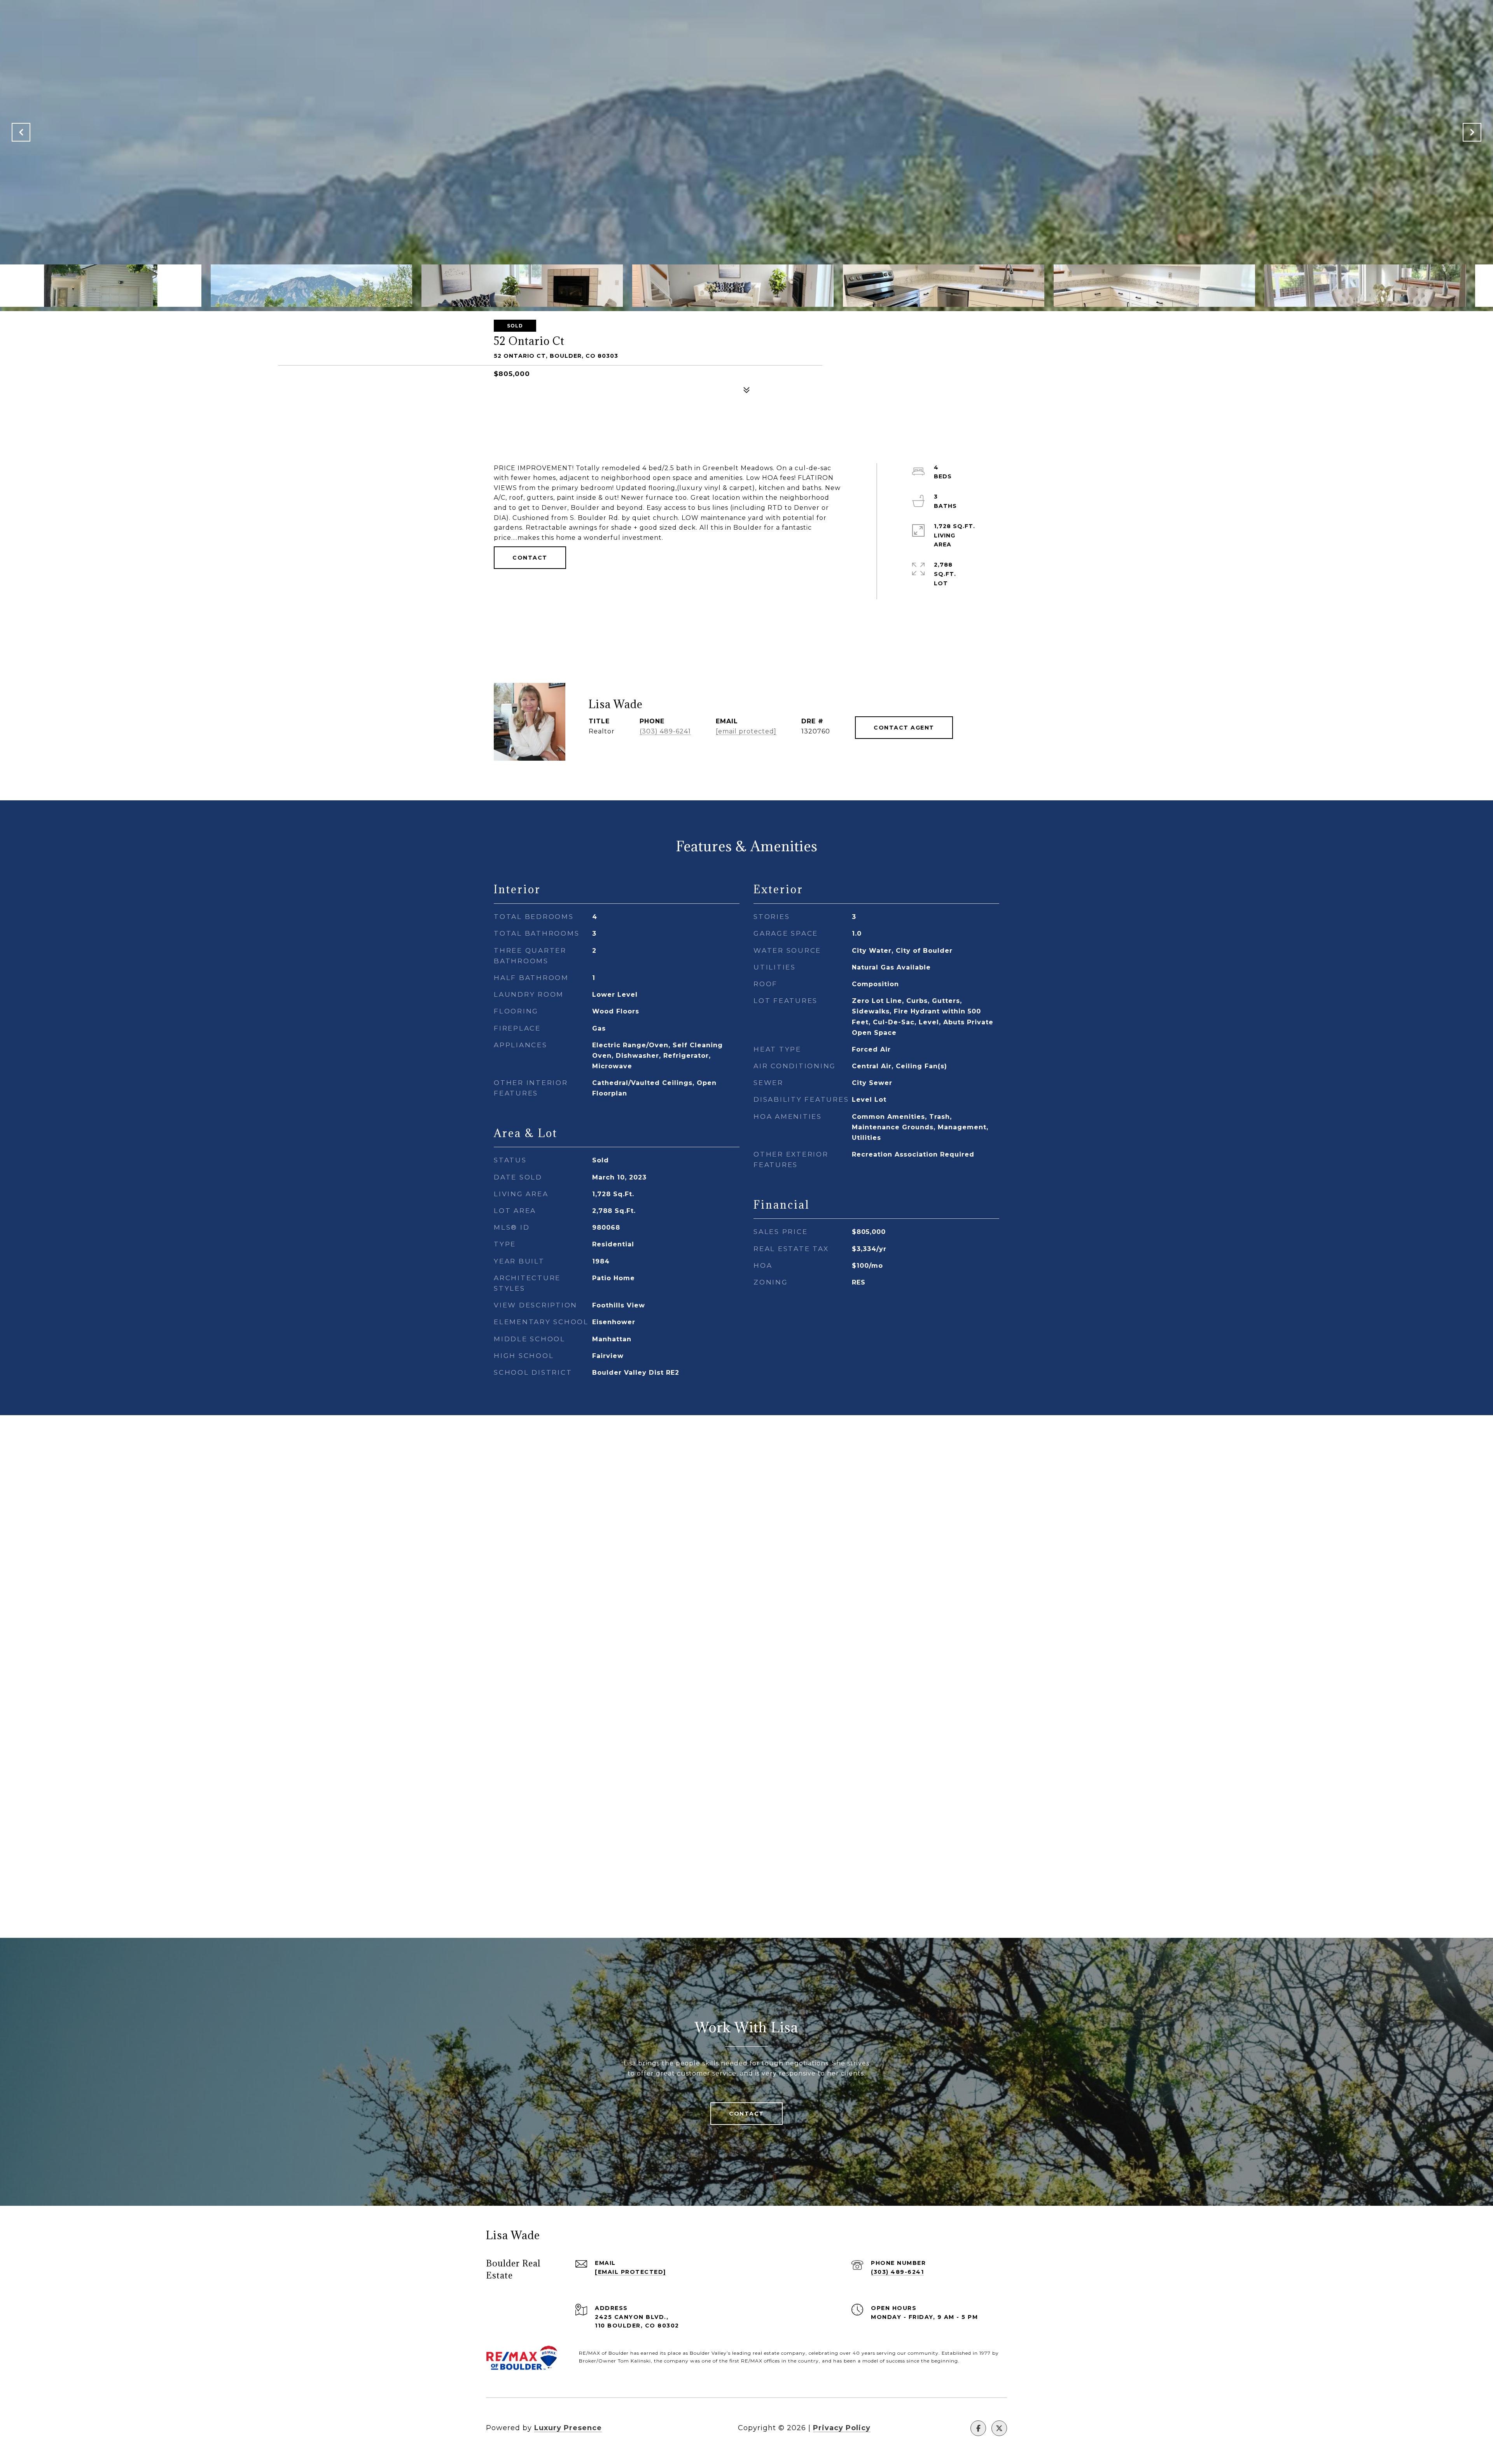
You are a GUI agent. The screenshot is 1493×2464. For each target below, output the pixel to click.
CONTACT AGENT (904, 728)
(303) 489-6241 (665, 731)
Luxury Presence (568, 2428)
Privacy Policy (842, 2428)
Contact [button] (530, 558)
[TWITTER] (999, 2428)
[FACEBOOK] (978, 2428)
